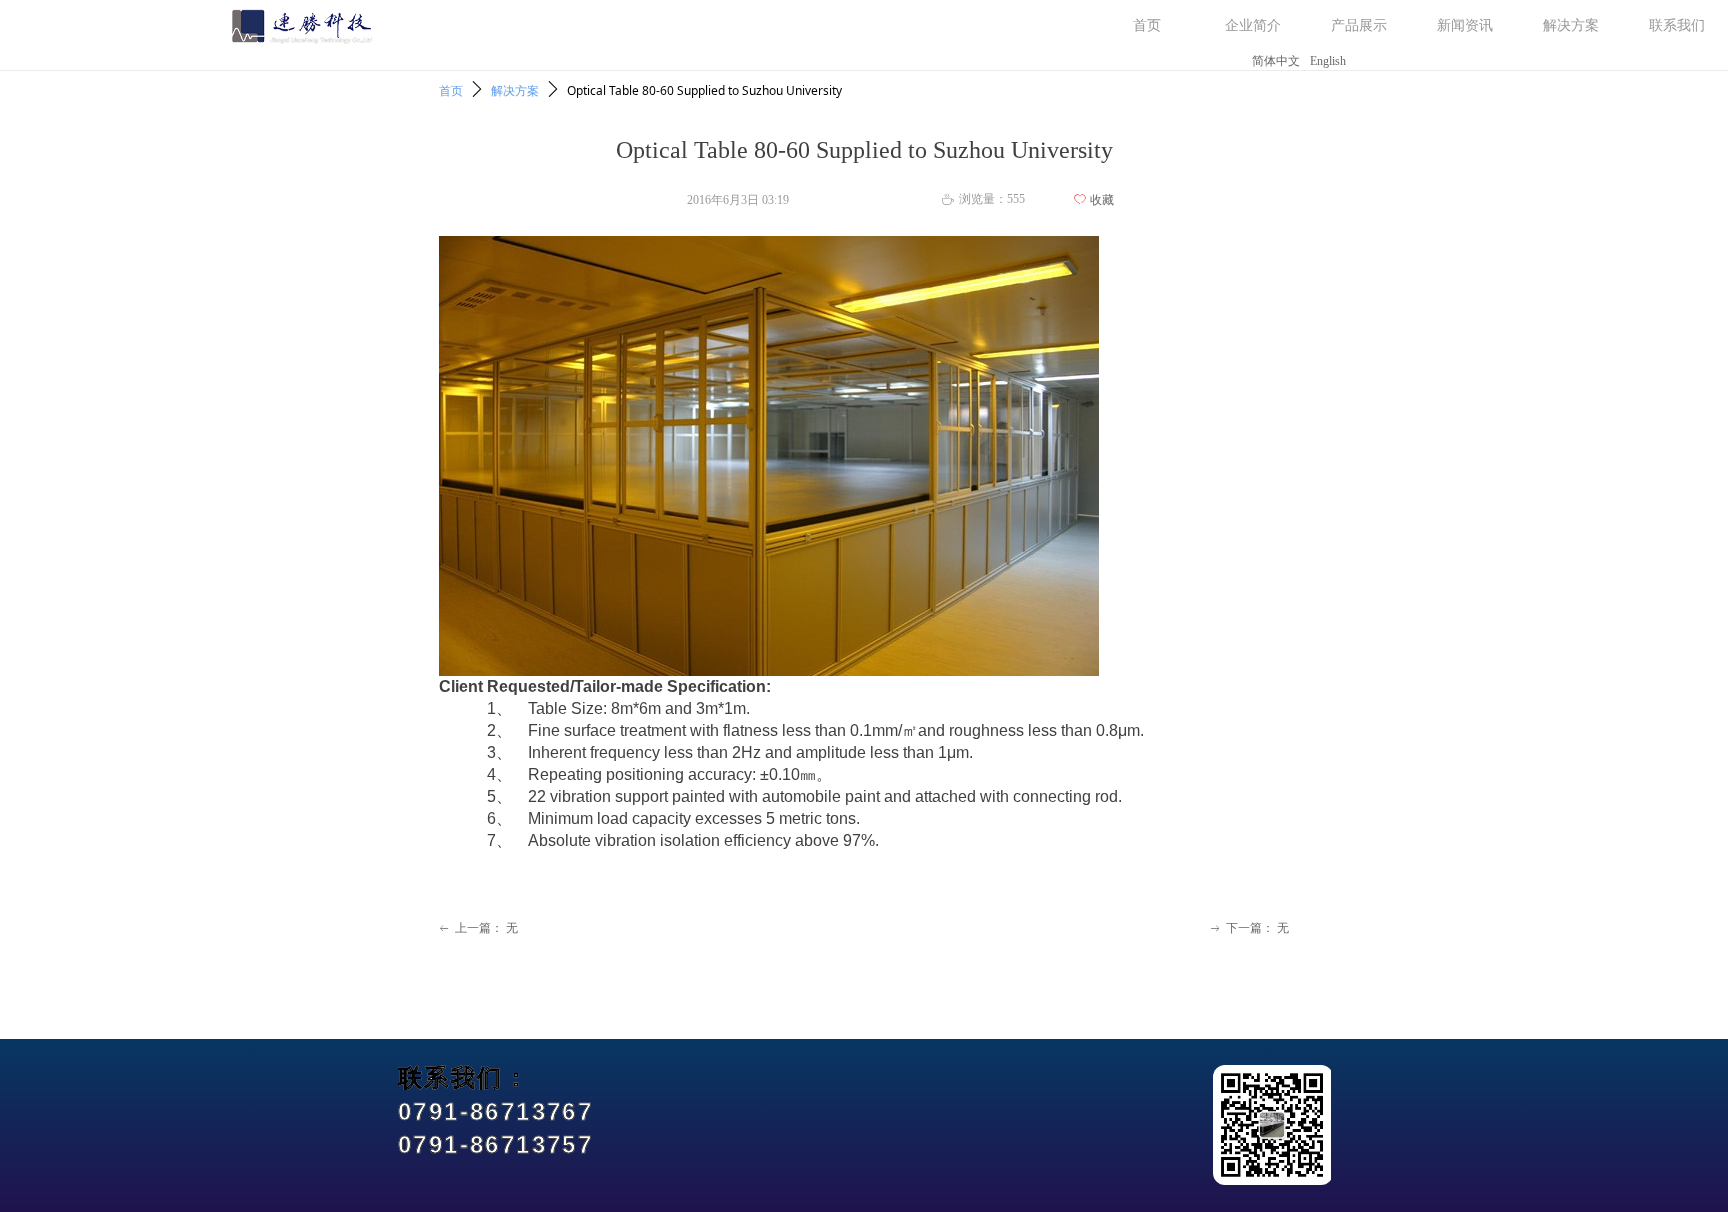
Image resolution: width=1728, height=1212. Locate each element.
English (1328, 61)
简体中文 (1276, 61)
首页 (451, 90)
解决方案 (515, 90)
